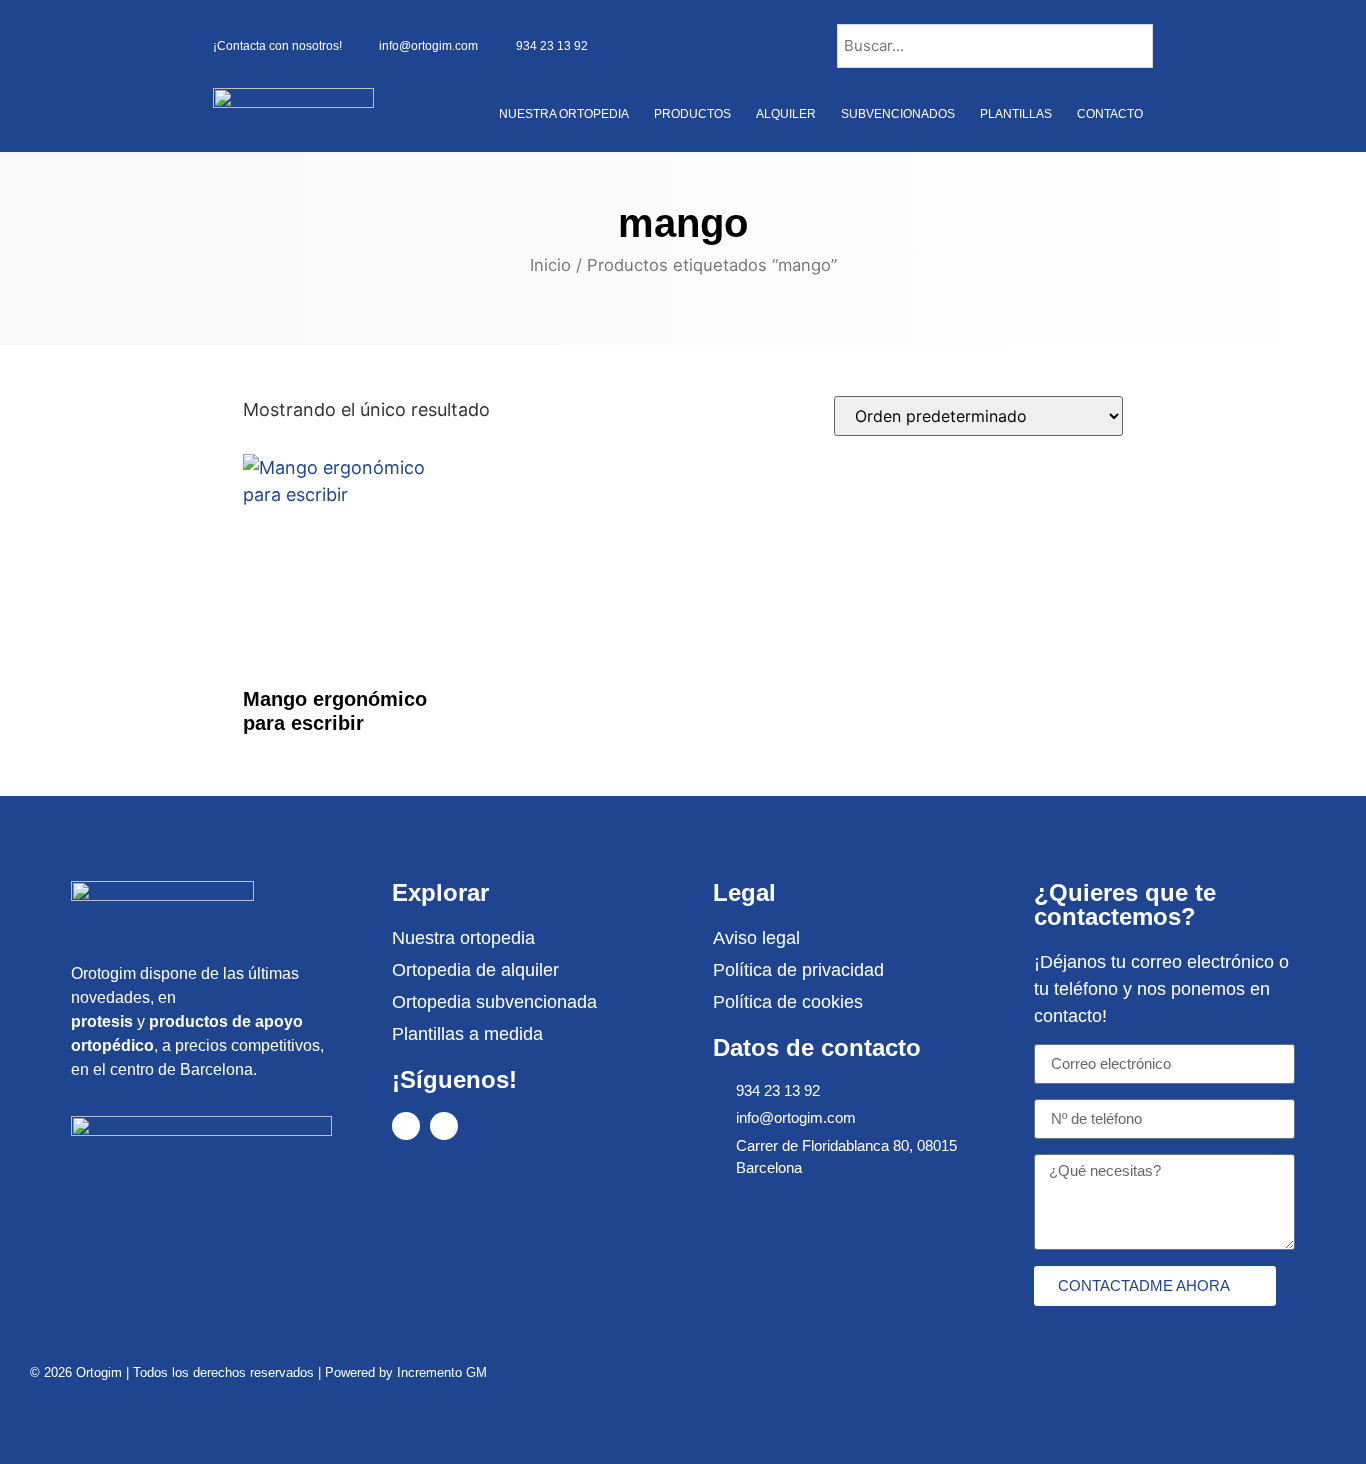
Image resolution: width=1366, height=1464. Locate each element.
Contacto (1110, 114)
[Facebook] (406, 1126)
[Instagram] (444, 1126)
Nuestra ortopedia (564, 114)
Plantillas (1016, 114)
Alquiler (786, 114)
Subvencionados (898, 114)
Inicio (550, 265)
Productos (692, 114)
